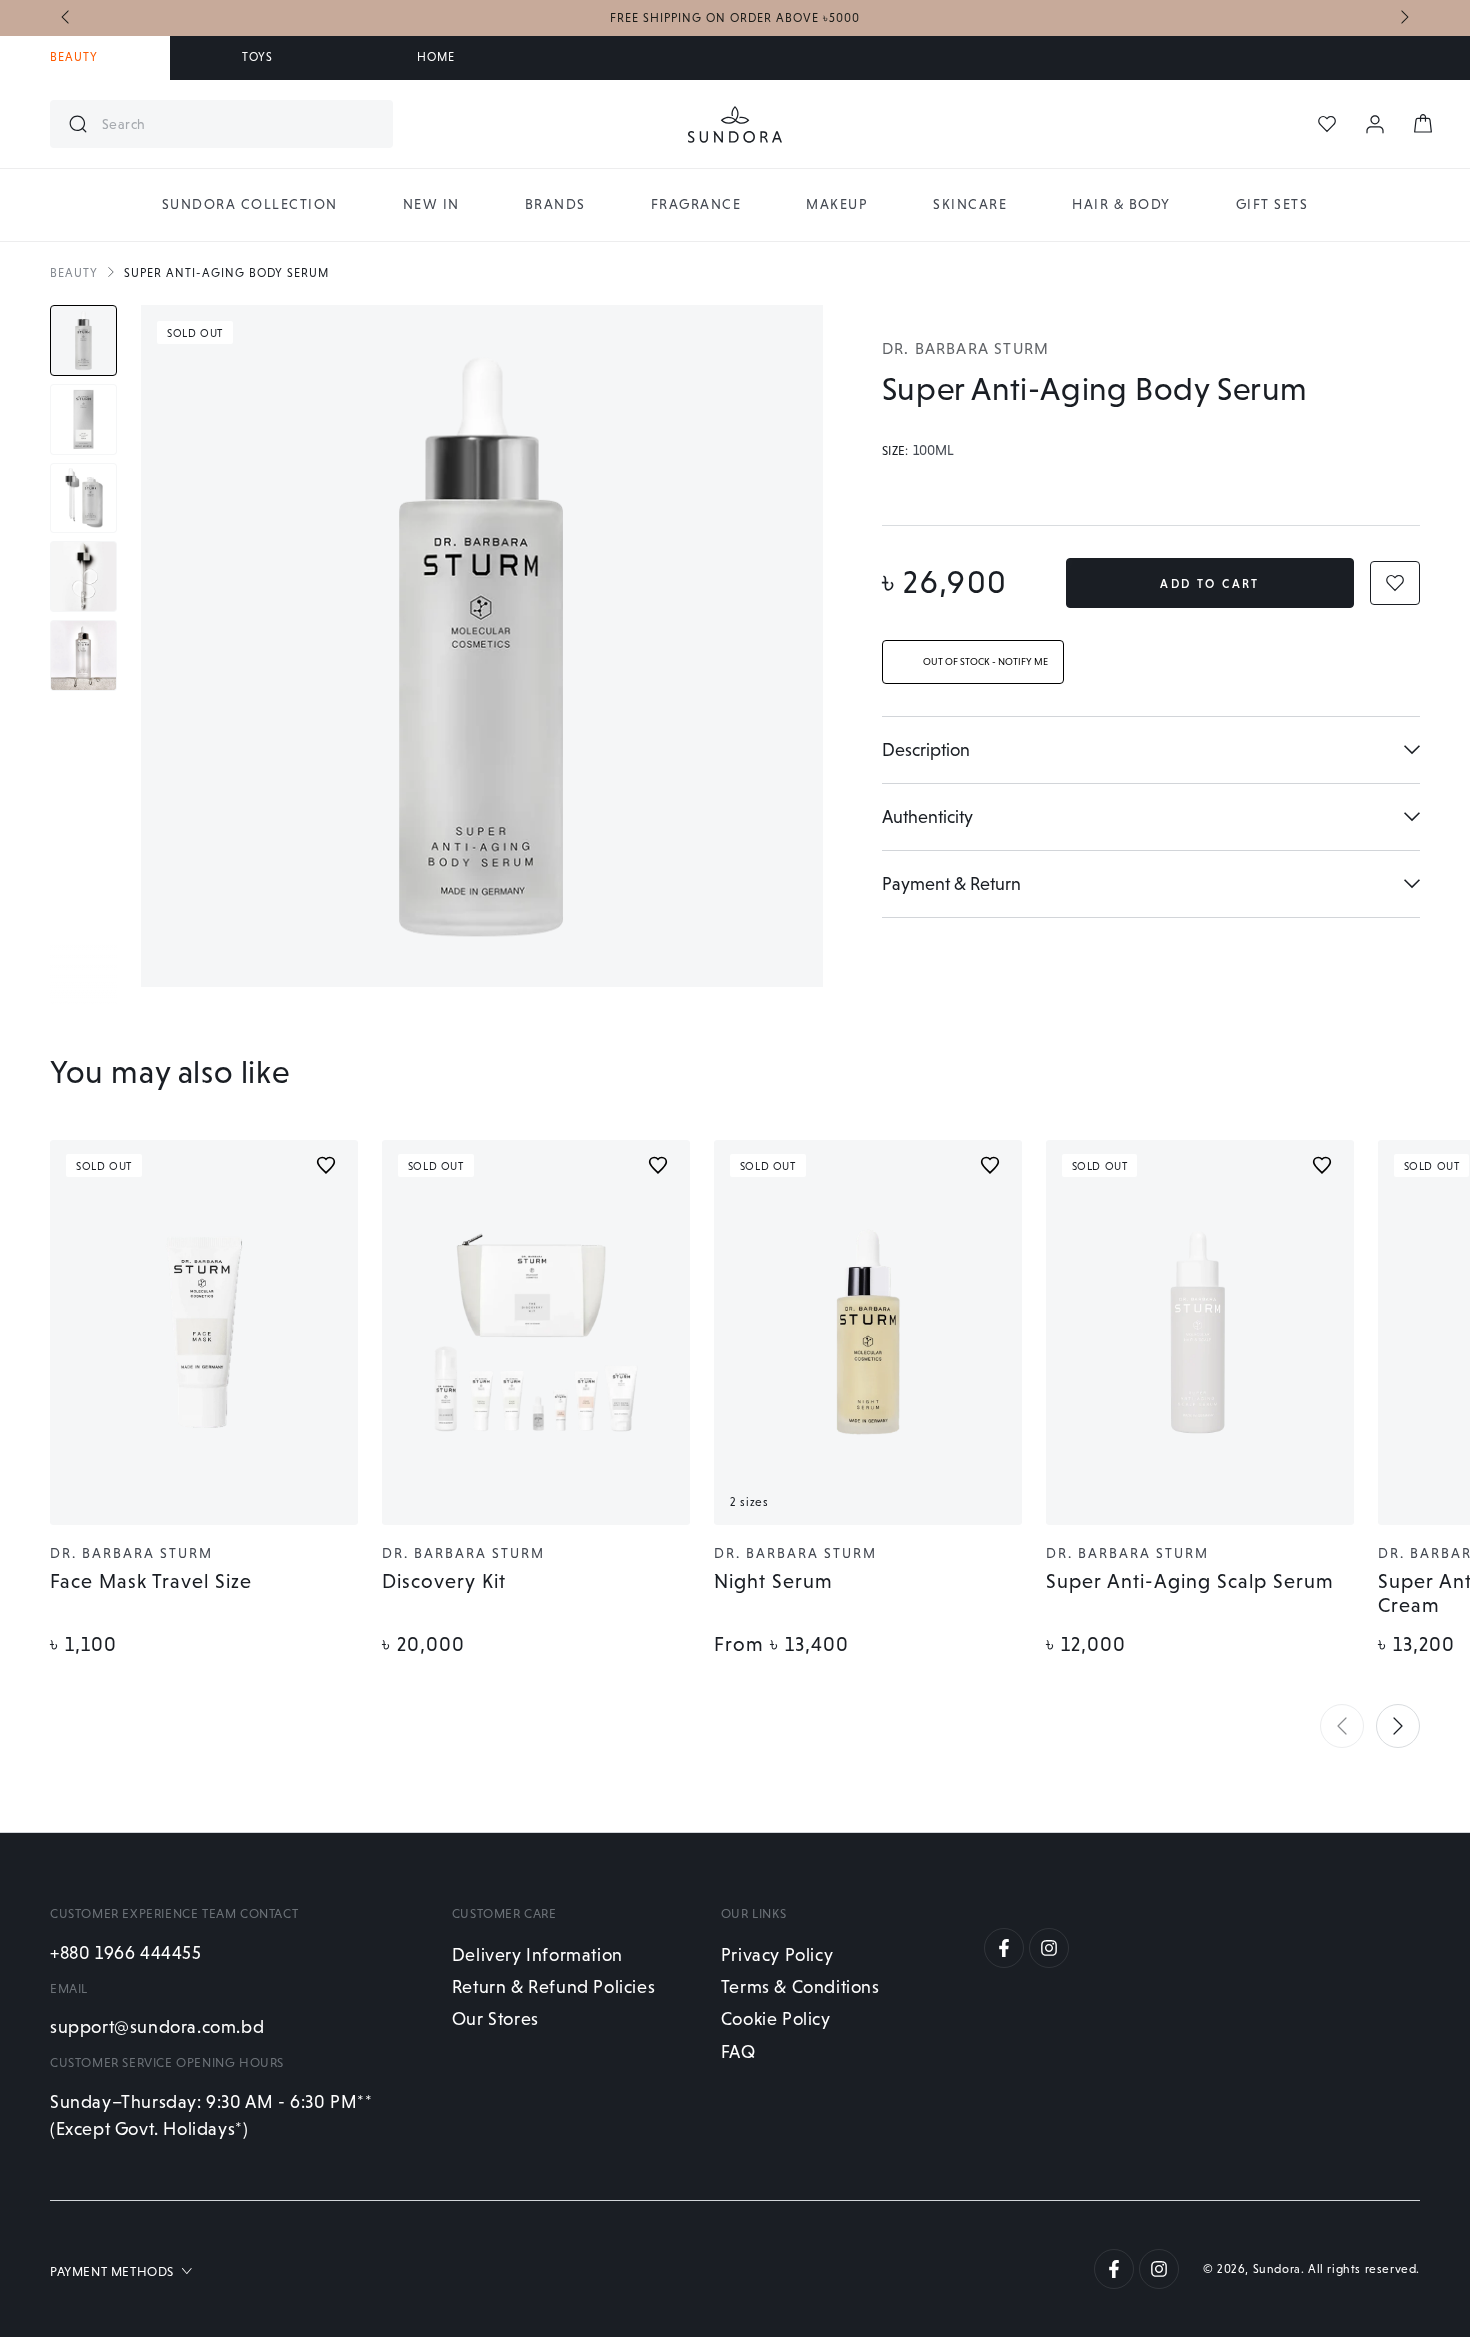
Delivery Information (537, 1954)
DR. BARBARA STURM (965, 348)
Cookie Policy (776, 2018)
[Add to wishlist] (326, 1165)
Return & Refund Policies (553, 1986)
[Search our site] (78, 124)
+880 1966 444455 (126, 1952)
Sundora (1277, 2269)
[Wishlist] (1327, 124)
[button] (1342, 1726)
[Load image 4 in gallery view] (83, 576)
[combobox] (239, 124)
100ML (933, 451)
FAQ (738, 2051)
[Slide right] (1403, 18)
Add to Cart (1209, 584)
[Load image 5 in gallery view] (83, 655)
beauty (74, 273)
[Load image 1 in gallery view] (83, 340)
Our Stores (495, 2018)
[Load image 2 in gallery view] (83, 419)
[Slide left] (67, 18)
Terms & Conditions (800, 1986)
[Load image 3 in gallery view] (83, 498)
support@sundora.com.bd (157, 2026)
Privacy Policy (777, 1954)
